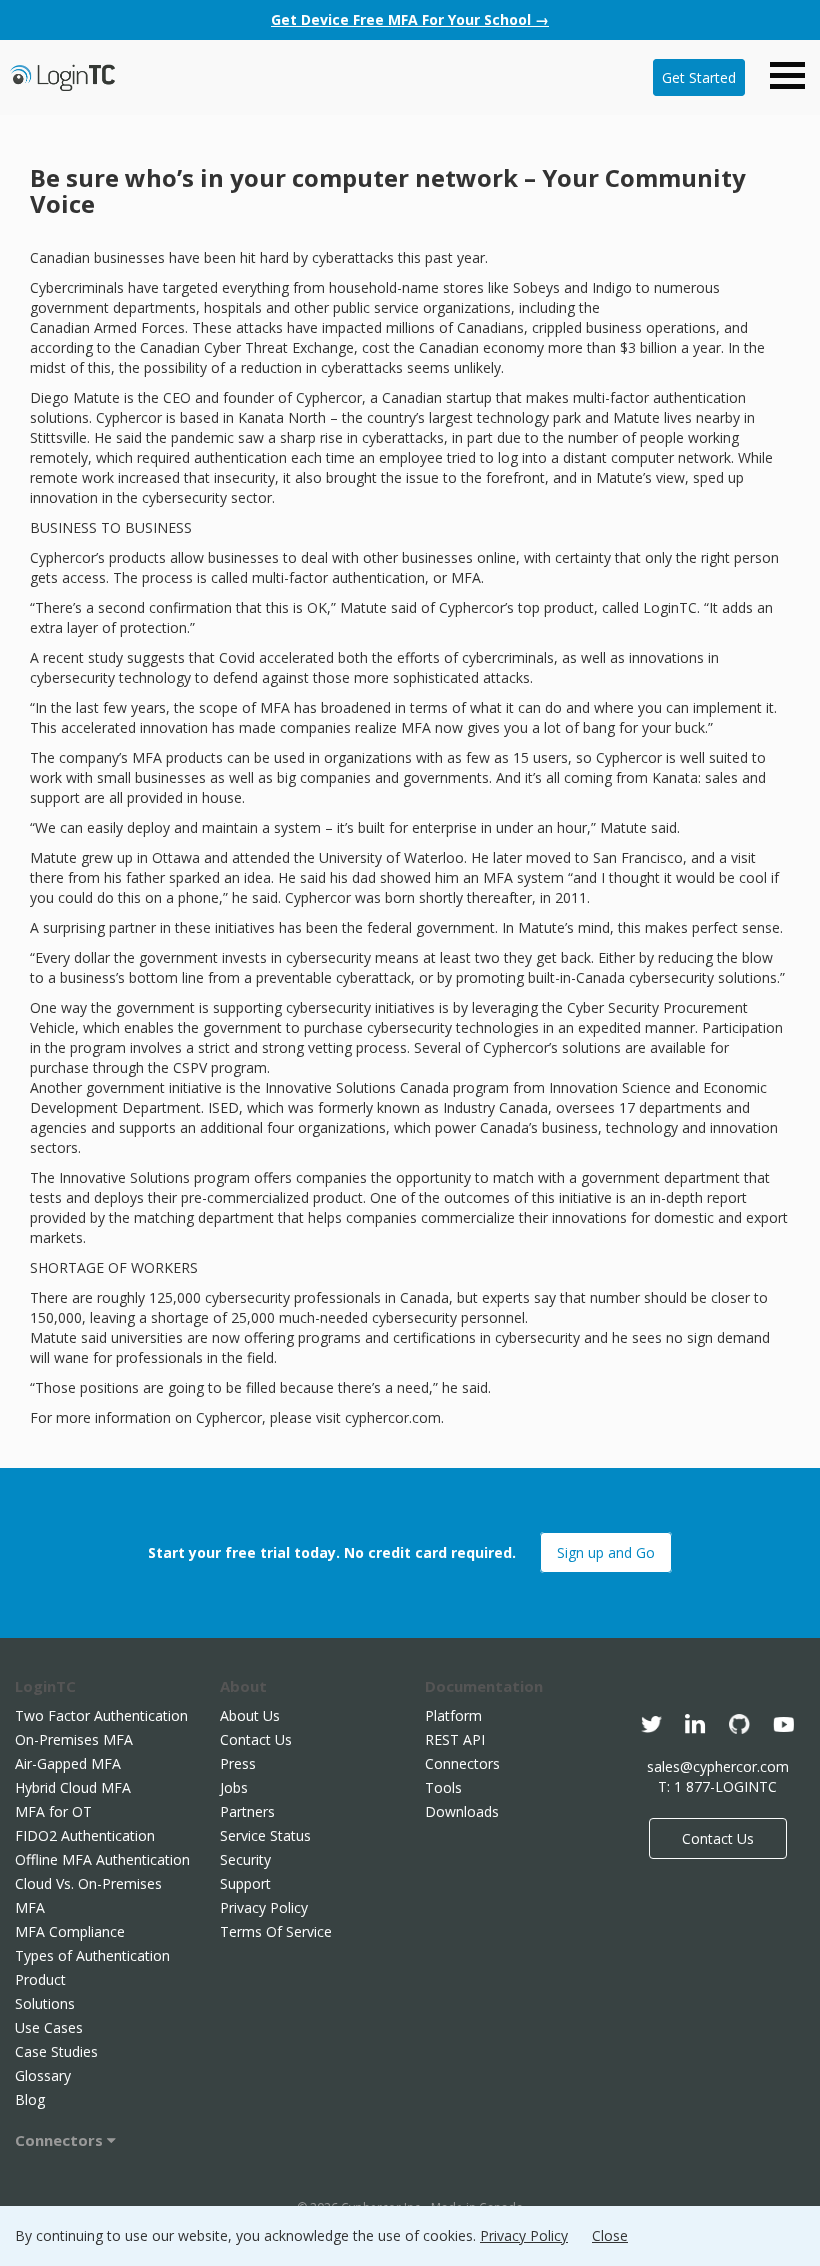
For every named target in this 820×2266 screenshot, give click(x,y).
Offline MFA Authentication (102, 1859)
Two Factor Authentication (101, 1715)
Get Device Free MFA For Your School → (410, 19)
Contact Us (256, 1739)
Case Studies (56, 2051)
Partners (247, 1811)
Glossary (43, 2075)
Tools (443, 1787)
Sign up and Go (606, 1552)
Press (238, 1763)
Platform (453, 1715)
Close (610, 2235)
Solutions (45, 2003)
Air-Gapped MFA (68, 1763)
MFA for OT (53, 1811)
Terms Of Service (276, 1931)
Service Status (265, 1835)
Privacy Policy (264, 1907)
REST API (455, 1739)
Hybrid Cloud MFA (73, 1787)
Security (245, 1859)
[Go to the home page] (62, 75)
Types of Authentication (92, 1955)
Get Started (699, 77)
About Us (250, 1715)
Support (245, 1883)
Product (40, 1979)
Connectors (61, 2140)
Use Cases (49, 2027)
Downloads (462, 1811)
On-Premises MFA (74, 1739)
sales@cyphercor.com (718, 1766)
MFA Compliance (70, 1931)
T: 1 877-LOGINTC (717, 1786)
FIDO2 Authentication (85, 1835)
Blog (30, 2099)
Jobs (234, 1787)
